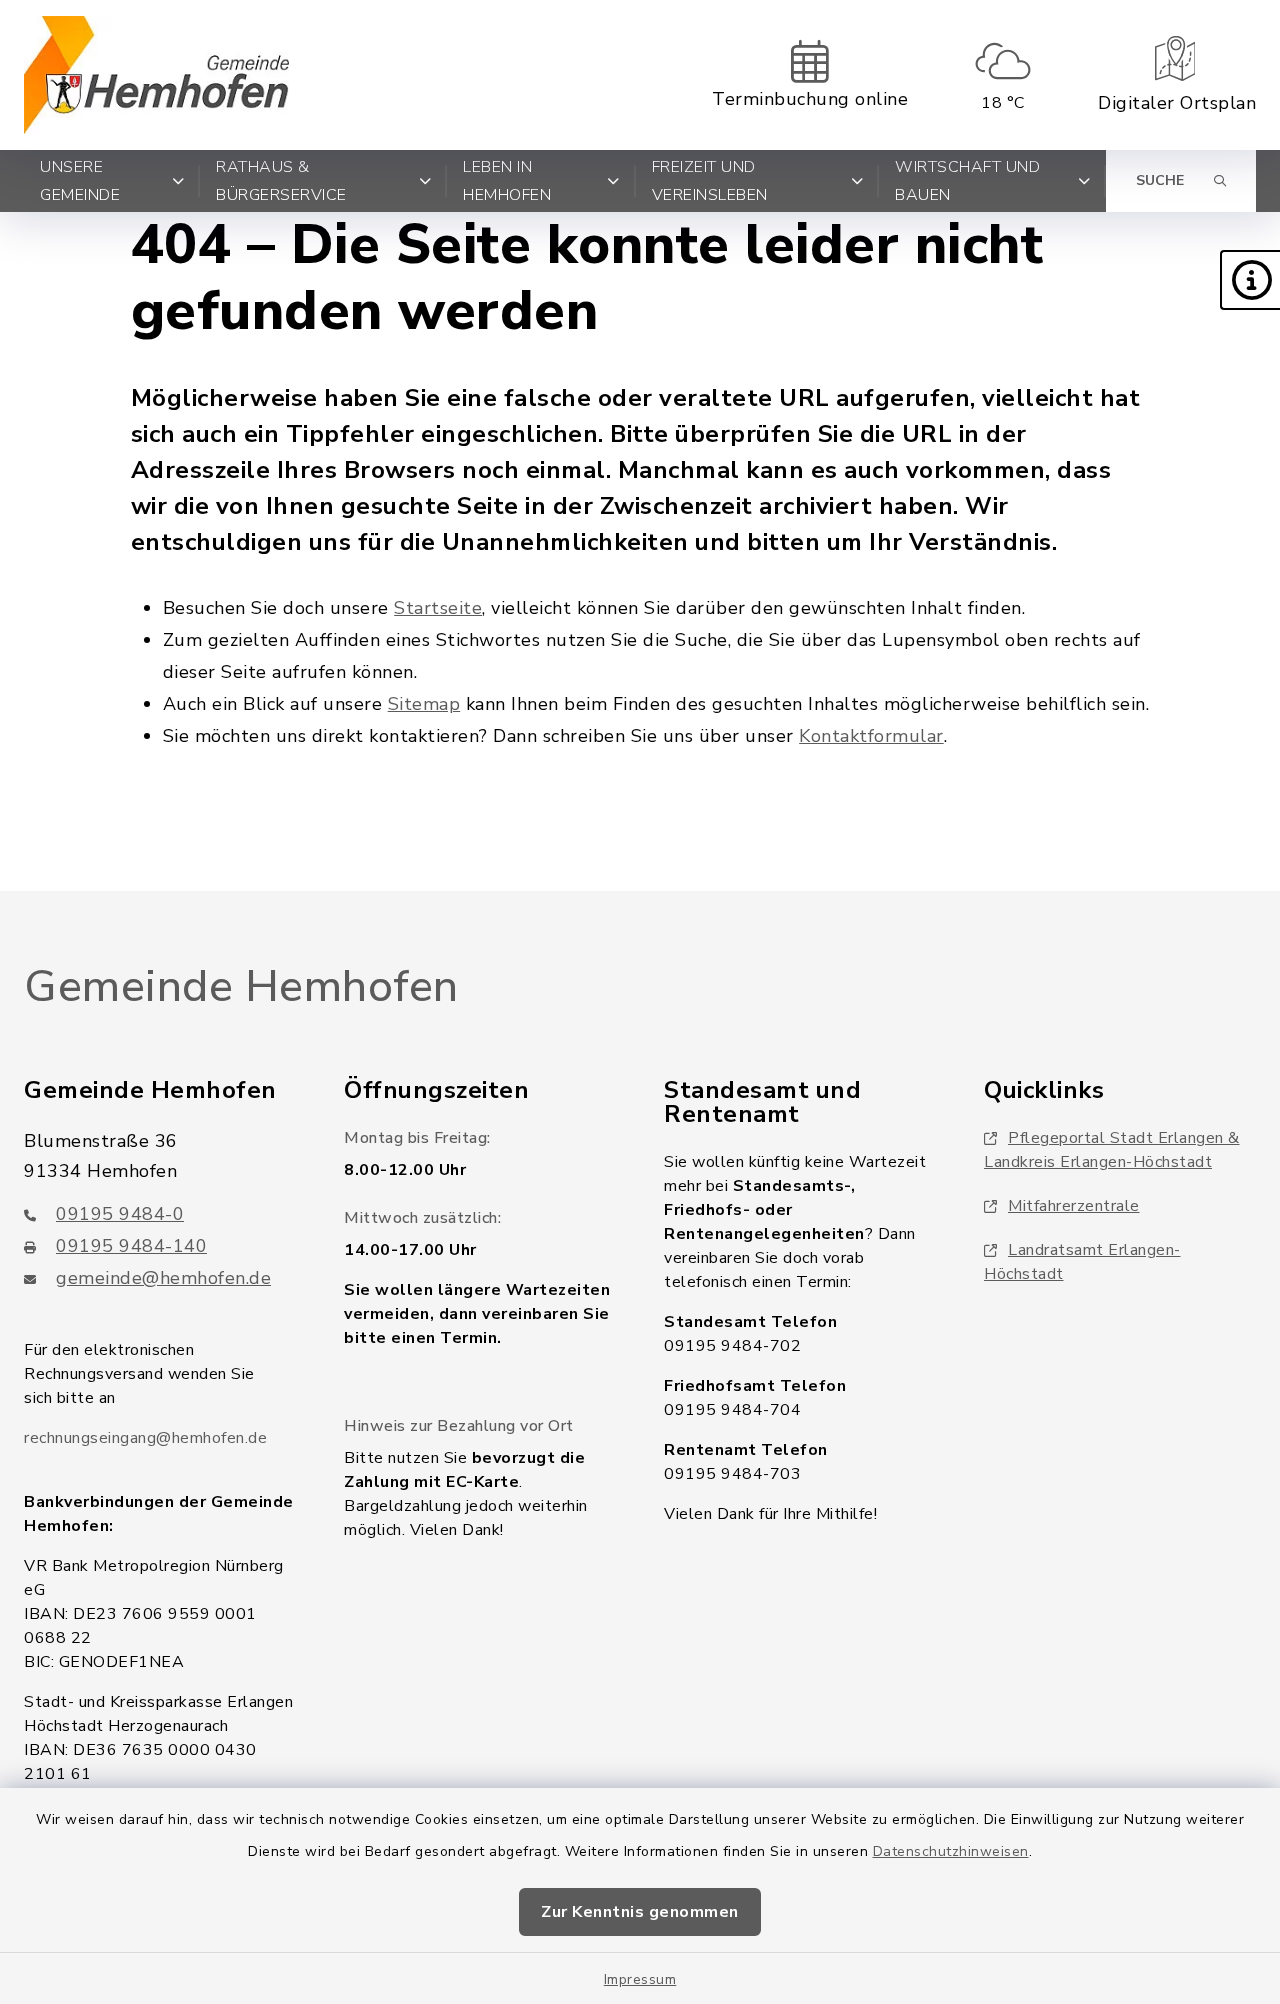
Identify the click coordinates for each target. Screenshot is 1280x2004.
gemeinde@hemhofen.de (163, 1278)
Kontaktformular (871, 736)
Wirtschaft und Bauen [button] (967, 181)
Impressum (640, 1979)
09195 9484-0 (120, 1214)
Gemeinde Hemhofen (241, 987)
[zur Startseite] (156, 75)
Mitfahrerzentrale (1074, 1206)
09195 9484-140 (131, 1246)
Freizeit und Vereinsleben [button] (710, 181)
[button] (1250, 280)
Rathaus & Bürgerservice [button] (281, 181)
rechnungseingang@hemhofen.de (145, 1438)
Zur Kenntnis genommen (640, 1912)
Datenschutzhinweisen (951, 1851)
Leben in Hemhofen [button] (507, 181)
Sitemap (424, 704)
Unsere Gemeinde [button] (80, 181)
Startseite (438, 608)
